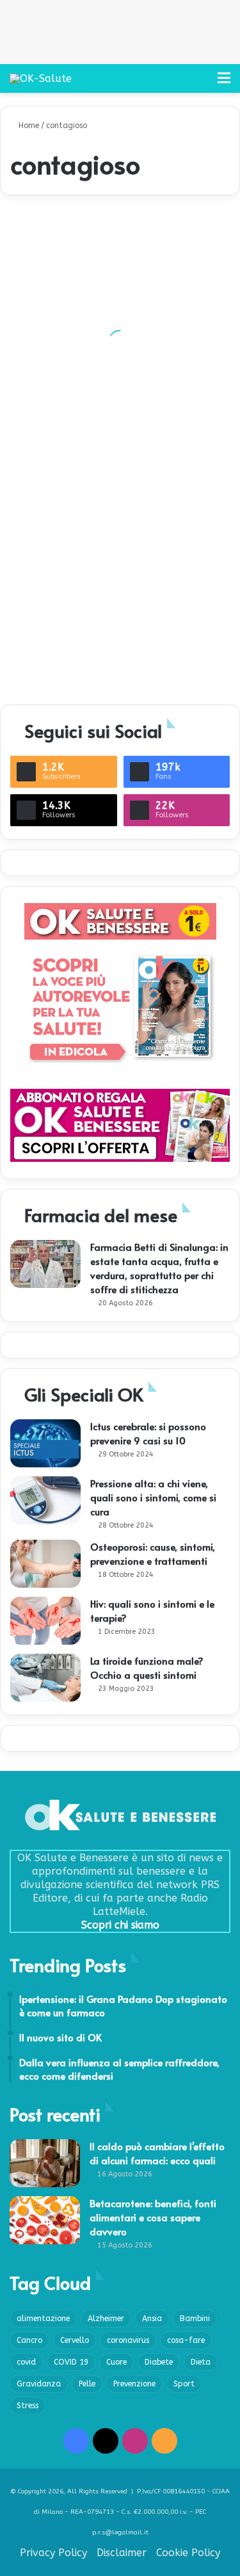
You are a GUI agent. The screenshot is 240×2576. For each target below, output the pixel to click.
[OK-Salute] (41, 78)
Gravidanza (39, 2384)
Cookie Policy (188, 2553)
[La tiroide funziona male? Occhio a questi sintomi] (45, 1678)
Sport (184, 2384)
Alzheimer (106, 2319)
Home (28, 126)
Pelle (87, 2384)
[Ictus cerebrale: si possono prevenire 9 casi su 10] (45, 1443)
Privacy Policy (53, 2553)
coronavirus (128, 2340)
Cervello (75, 2340)
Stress (28, 2406)
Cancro (29, 2340)
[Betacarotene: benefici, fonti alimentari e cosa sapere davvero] (45, 2220)
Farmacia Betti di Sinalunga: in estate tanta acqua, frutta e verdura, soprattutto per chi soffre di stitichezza (159, 1268)
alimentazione (43, 2319)
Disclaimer (122, 2553)
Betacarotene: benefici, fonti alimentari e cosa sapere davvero (153, 2217)
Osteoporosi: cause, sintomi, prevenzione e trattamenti (153, 1553)
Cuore (116, 2362)
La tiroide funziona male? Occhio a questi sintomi (147, 1667)
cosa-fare (186, 2340)
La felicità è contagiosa (70, 670)
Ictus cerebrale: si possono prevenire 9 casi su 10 (148, 1433)
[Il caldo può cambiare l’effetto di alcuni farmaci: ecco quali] (45, 2163)
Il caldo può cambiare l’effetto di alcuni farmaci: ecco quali (157, 2153)
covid (26, 2362)
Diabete (159, 2362)
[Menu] (224, 83)
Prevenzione (134, 2384)
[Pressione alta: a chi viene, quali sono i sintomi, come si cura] (45, 1500)
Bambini (195, 2319)
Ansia (152, 2319)
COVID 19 (71, 2362)
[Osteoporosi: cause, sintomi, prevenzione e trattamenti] (45, 1564)
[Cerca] (202, 83)
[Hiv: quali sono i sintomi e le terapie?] (45, 1621)
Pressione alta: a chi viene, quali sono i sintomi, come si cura (153, 1497)
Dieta (201, 2362)
